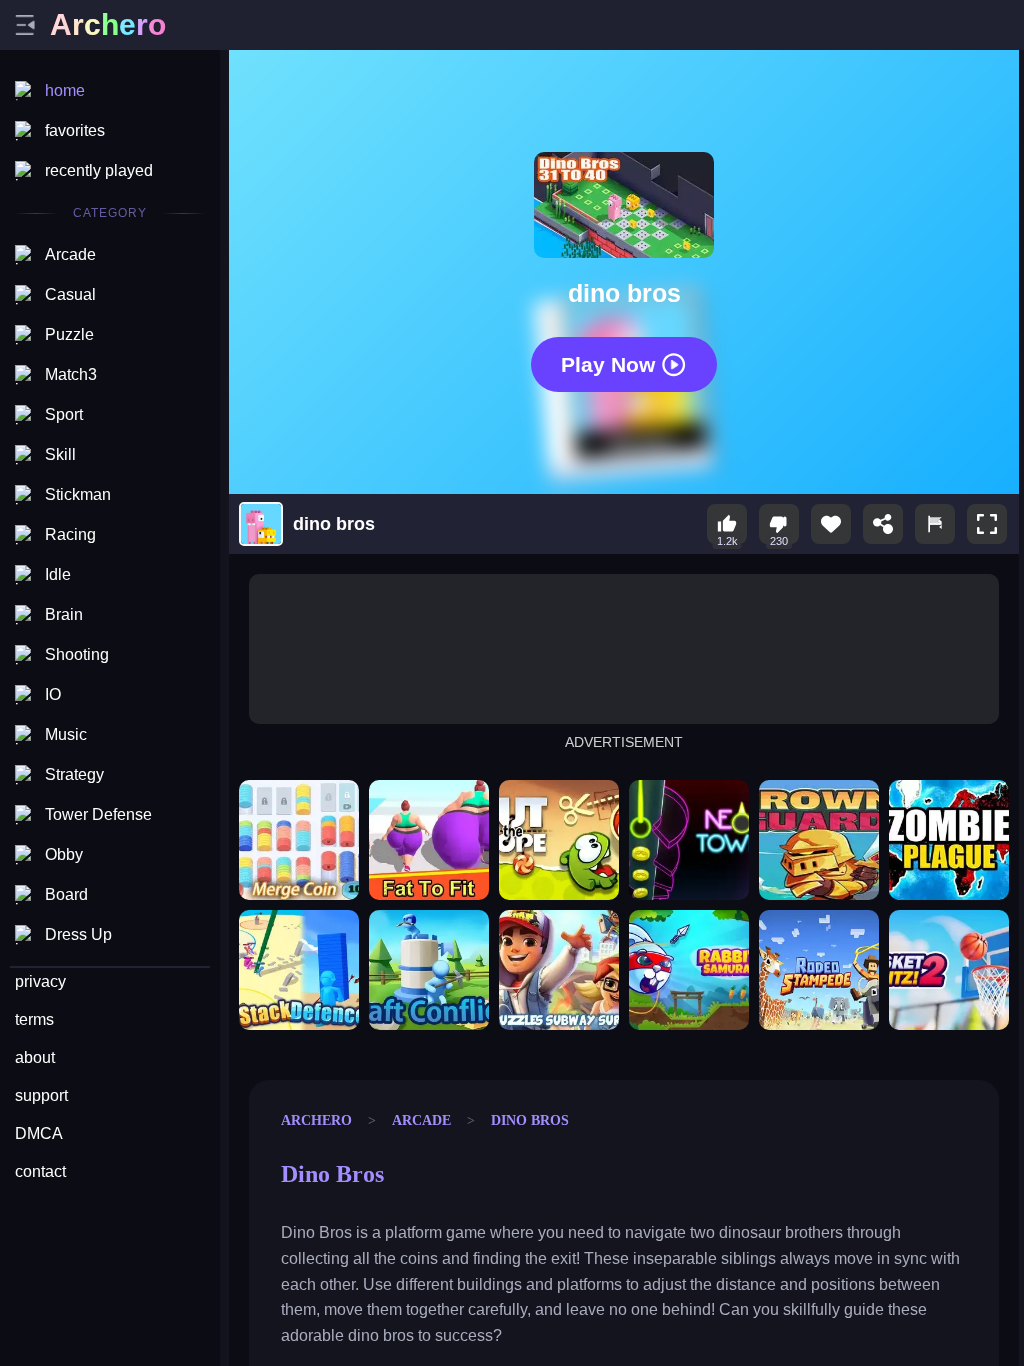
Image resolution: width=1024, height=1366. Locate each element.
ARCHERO (316, 1120)
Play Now (608, 363)
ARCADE (421, 1120)
